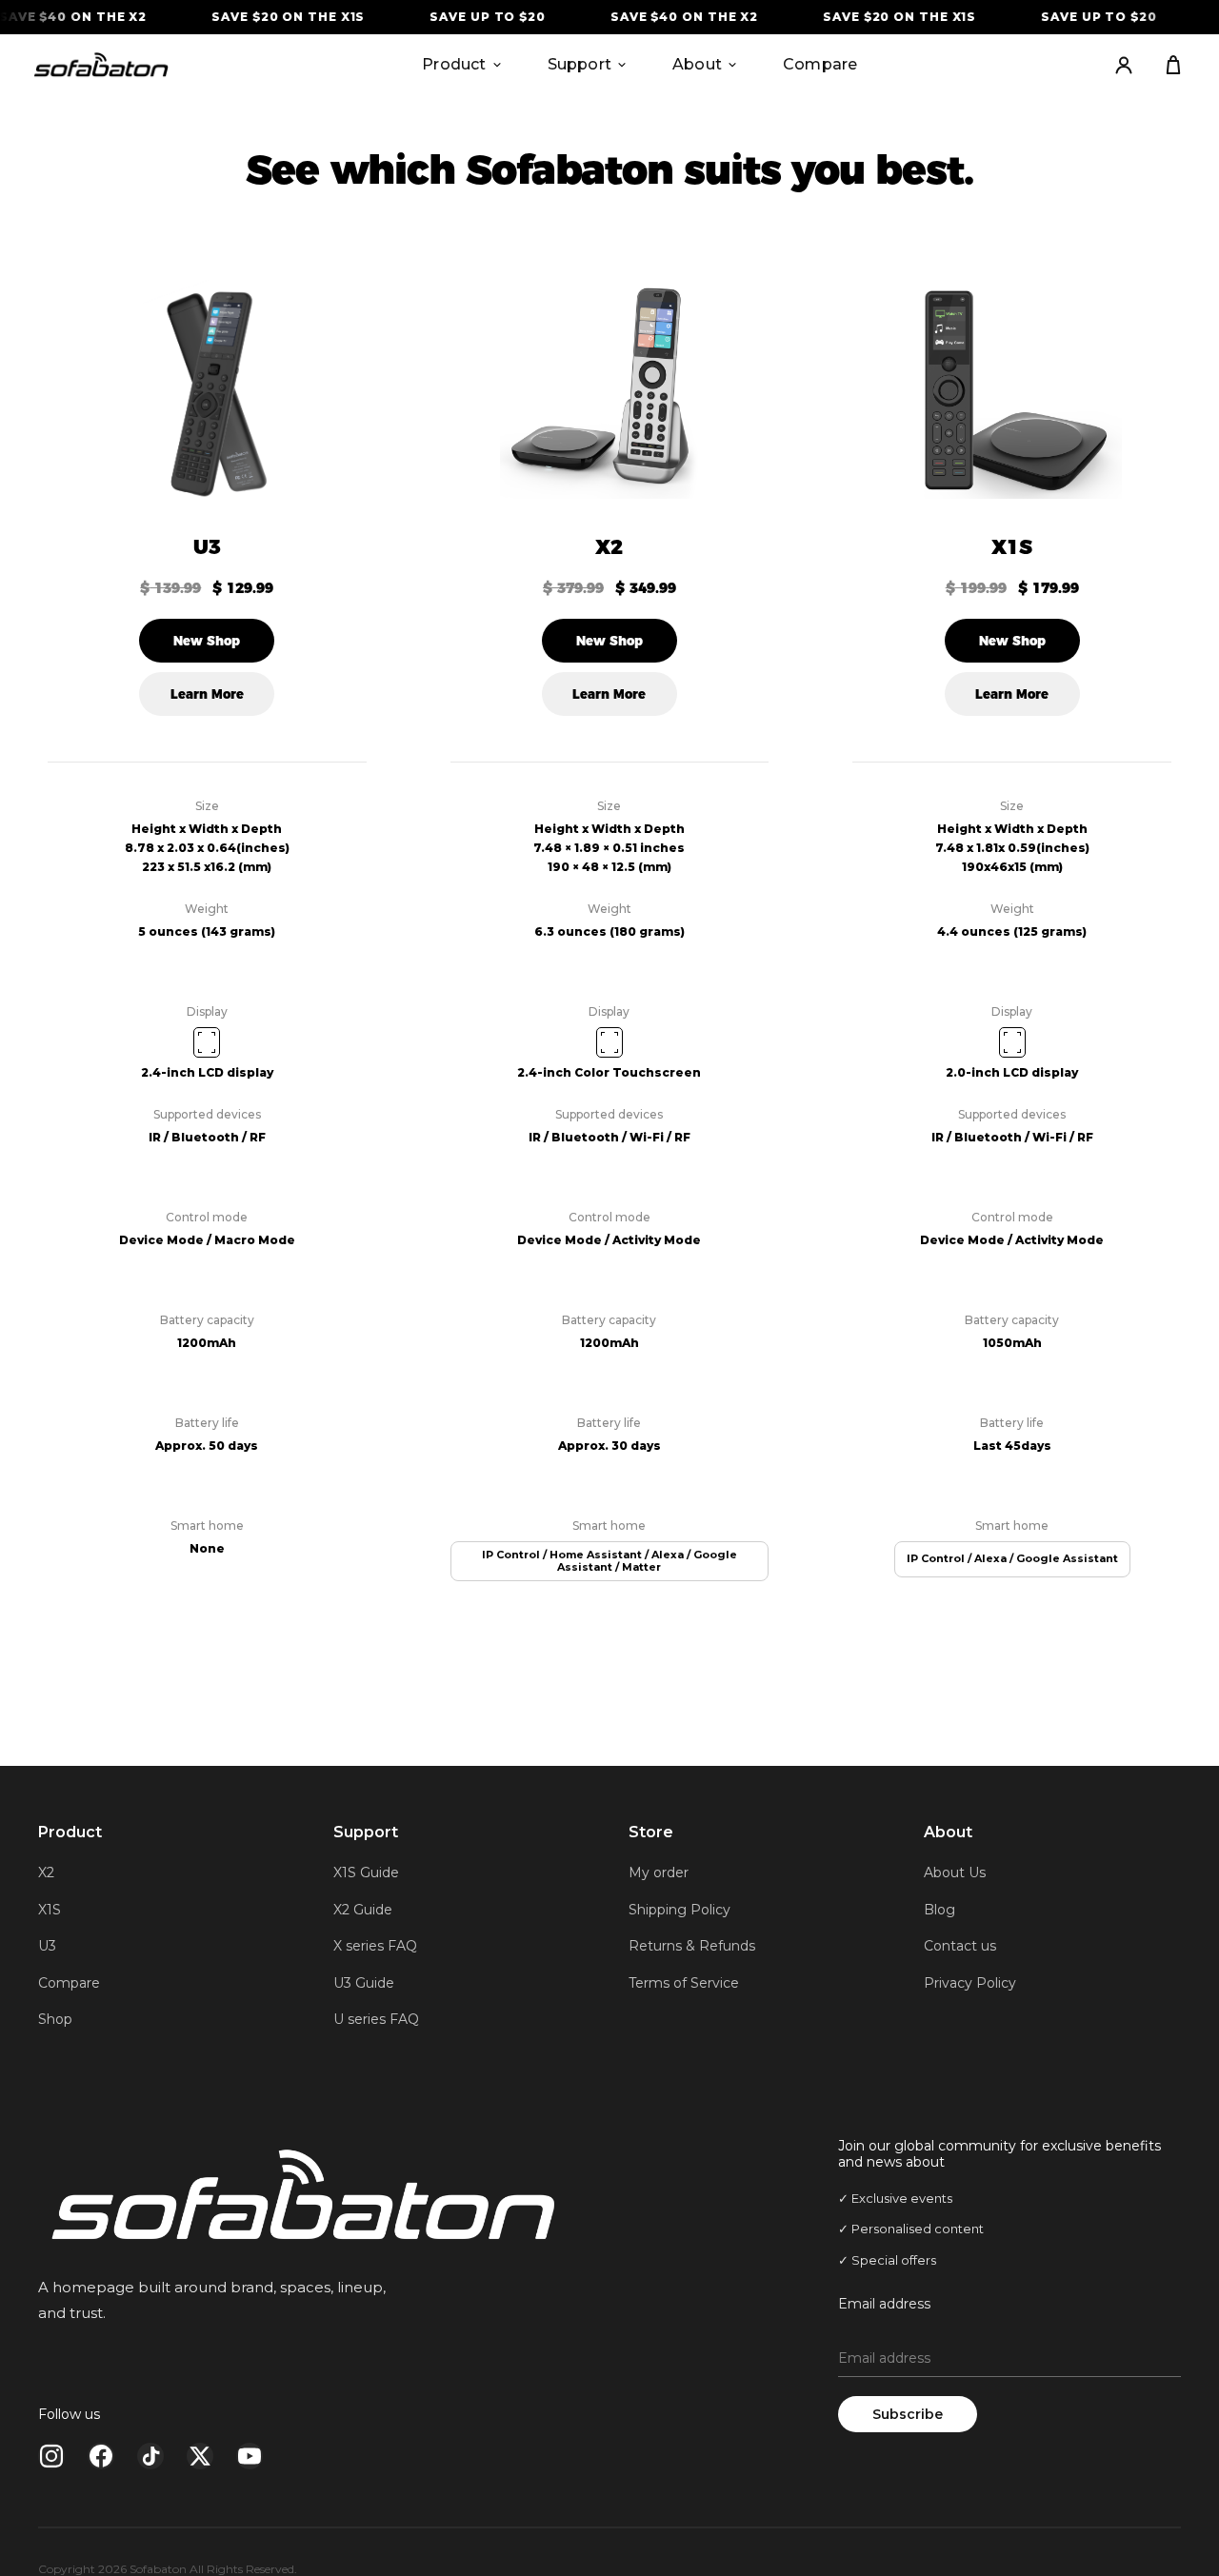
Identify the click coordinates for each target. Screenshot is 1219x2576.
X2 (609, 547)
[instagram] (51, 2456)
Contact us (960, 1946)
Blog (939, 1910)
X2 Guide (363, 1910)
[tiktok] (150, 2456)
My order (659, 1873)
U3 (207, 547)
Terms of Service (684, 1983)
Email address (884, 2304)
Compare (820, 64)
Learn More (207, 694)
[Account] (1124, 65)
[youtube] (250, 2456)
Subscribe (908, 2414)
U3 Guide (364, 1983)
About (697, 64)
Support (580, 64)
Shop (55, 2019)
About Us (955, 1873)
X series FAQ (375, 1946)
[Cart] (1173, 65)
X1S (1012, 547)
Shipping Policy (679, 1910)
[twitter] (200, 2456)
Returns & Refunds (692, 1946)
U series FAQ (376, 2019)
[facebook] (101, 2456)
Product (454, 64)
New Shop (207, 641)
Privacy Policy (970, 1983)
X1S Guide (366, 1873)
